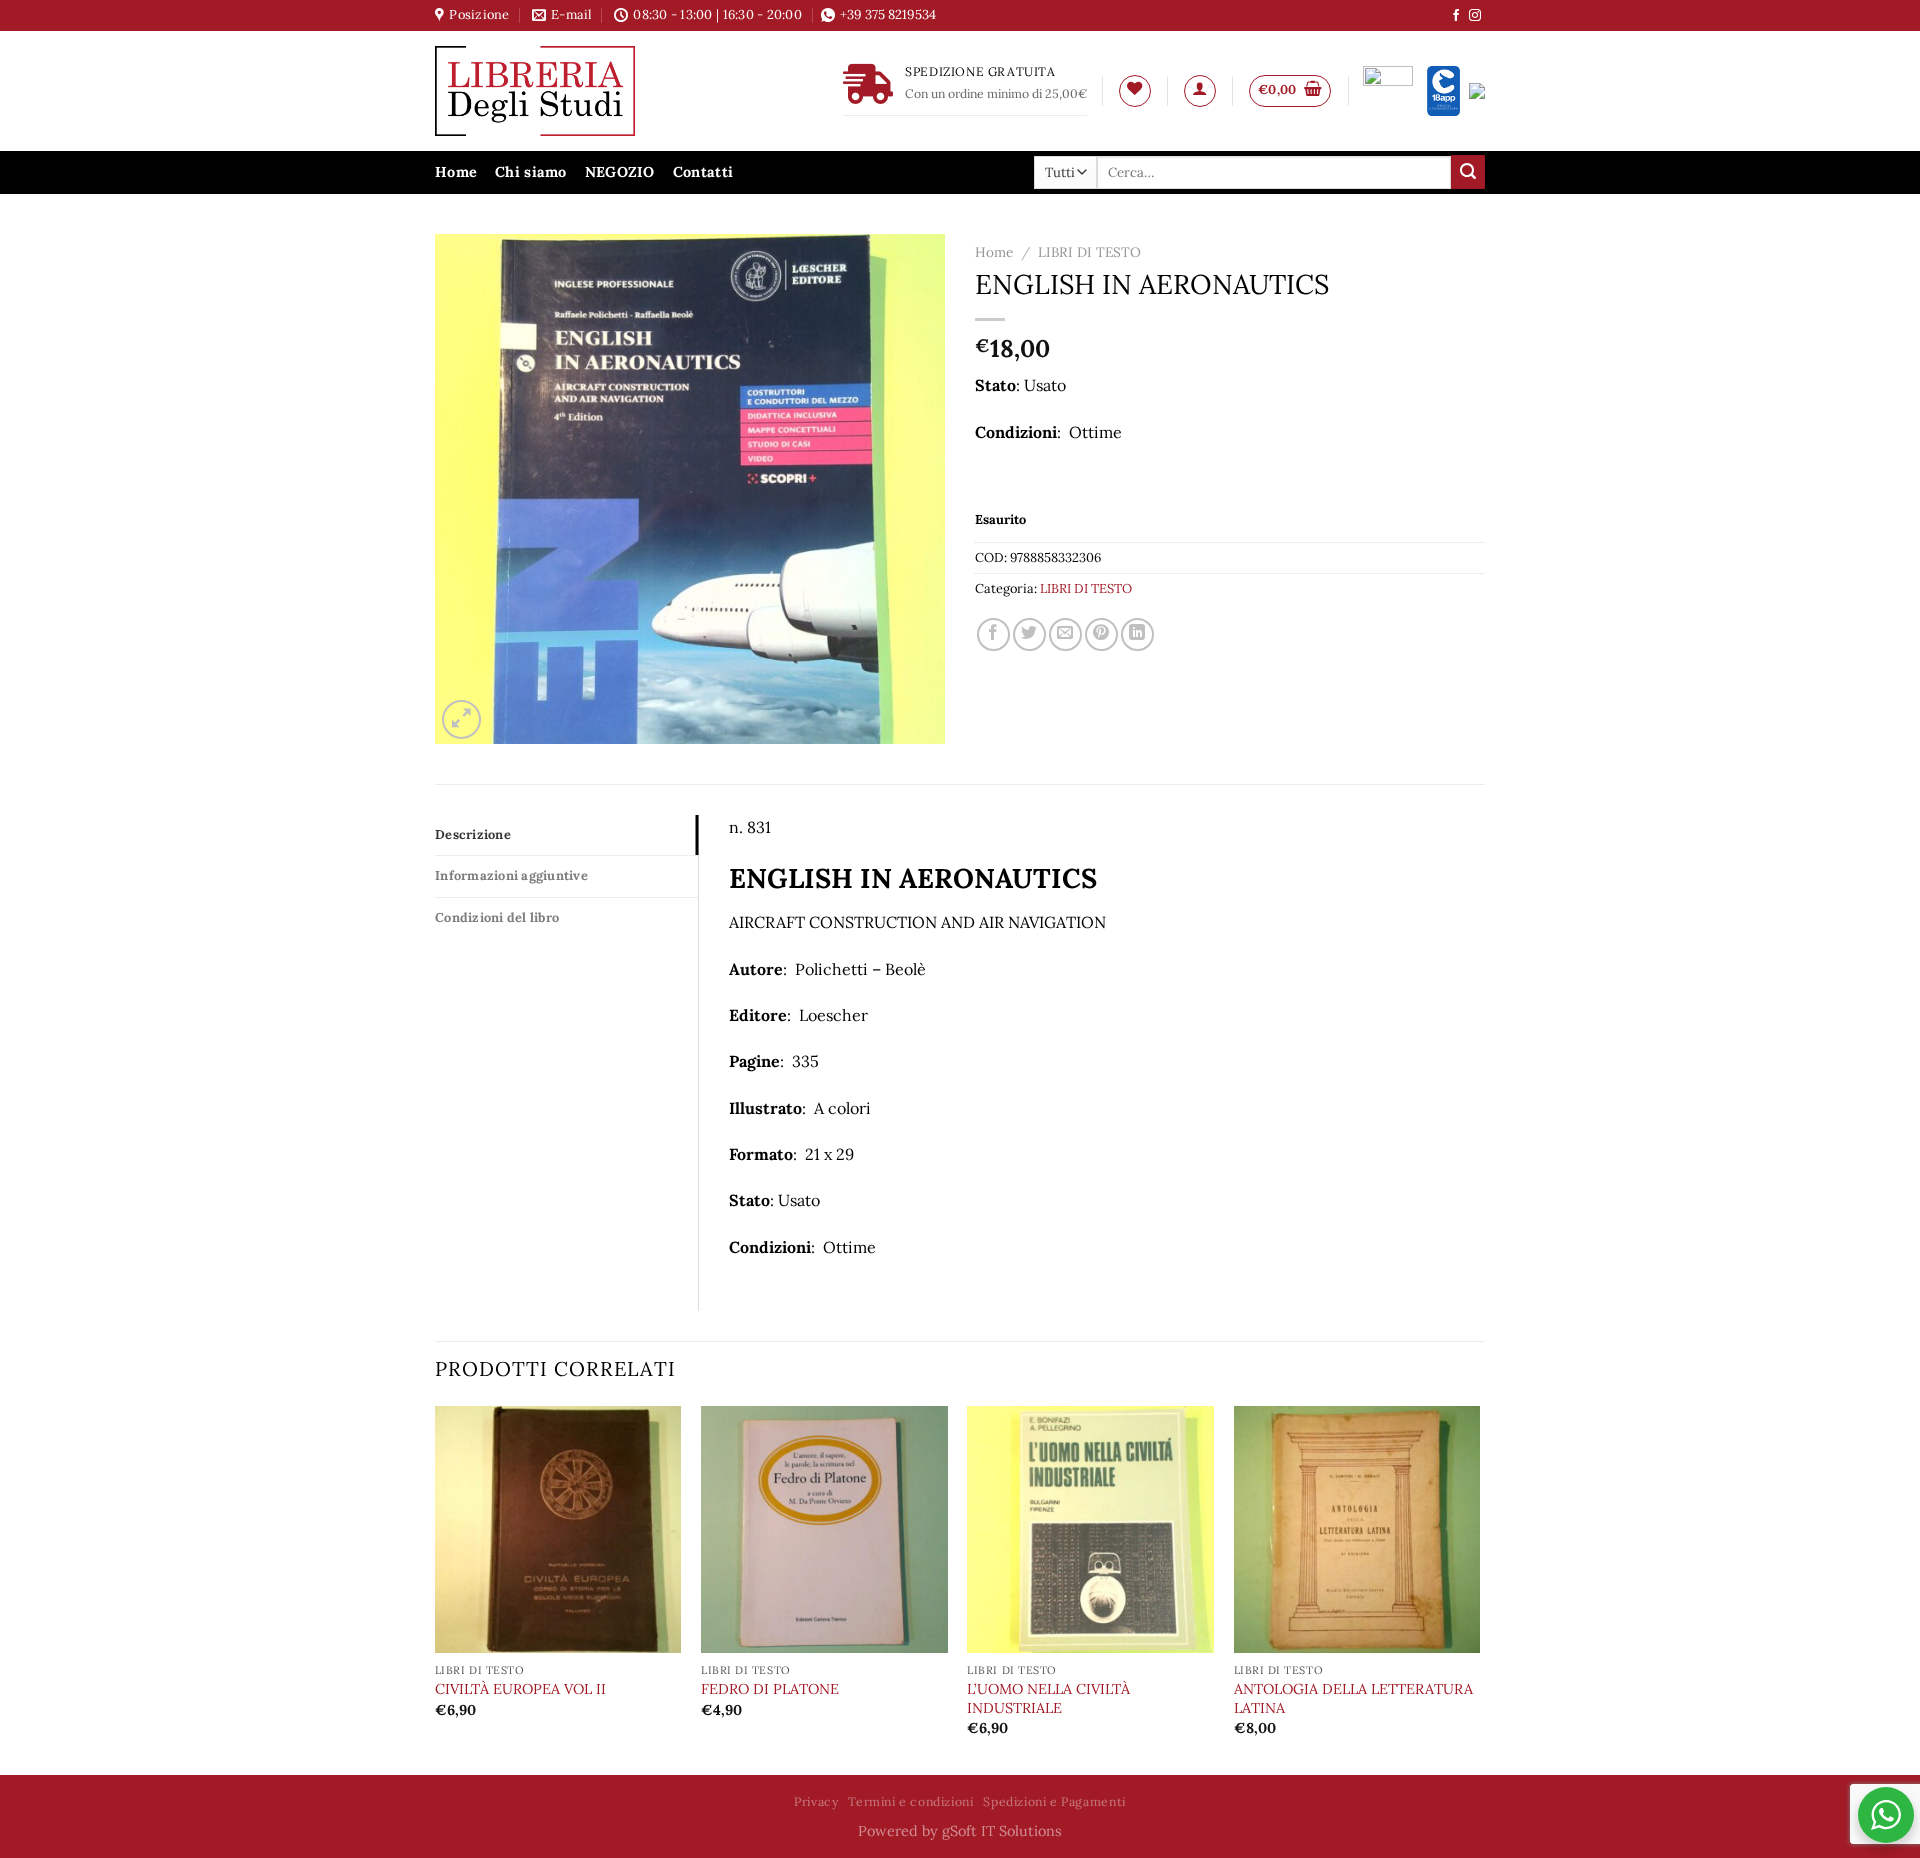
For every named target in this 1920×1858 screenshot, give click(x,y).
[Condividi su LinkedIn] (1137, 634)
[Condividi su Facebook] (993, 634)
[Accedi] (1200, 91)
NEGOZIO (620, 172)
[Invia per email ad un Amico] (1065, 634)
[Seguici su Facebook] (1456, 16)
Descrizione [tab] (473, 834)
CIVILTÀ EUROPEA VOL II (520, 1689)
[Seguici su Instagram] (1475, 16)
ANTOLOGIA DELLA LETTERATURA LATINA (1353, 1698)
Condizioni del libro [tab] (497, 917)
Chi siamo (531, 172)
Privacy (816, 1801)
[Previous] (436, 1588)
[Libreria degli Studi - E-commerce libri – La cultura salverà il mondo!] (560, 91)
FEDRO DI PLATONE (770, 1689)
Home (456, 172)
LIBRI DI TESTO (1089, 252)
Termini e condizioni (910, 1801)
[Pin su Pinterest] (1101, 634)
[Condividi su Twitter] (1029, 634)
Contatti (703, 172)
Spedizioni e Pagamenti (1054, 1801)
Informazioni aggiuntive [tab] (511, 875)
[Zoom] (461, 719)
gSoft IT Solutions (1002, 1831)
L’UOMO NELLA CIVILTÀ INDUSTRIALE (1048, 1698)
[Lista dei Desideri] (1135, 91)
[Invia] (1468, 172)
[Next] (1479, 1588)
